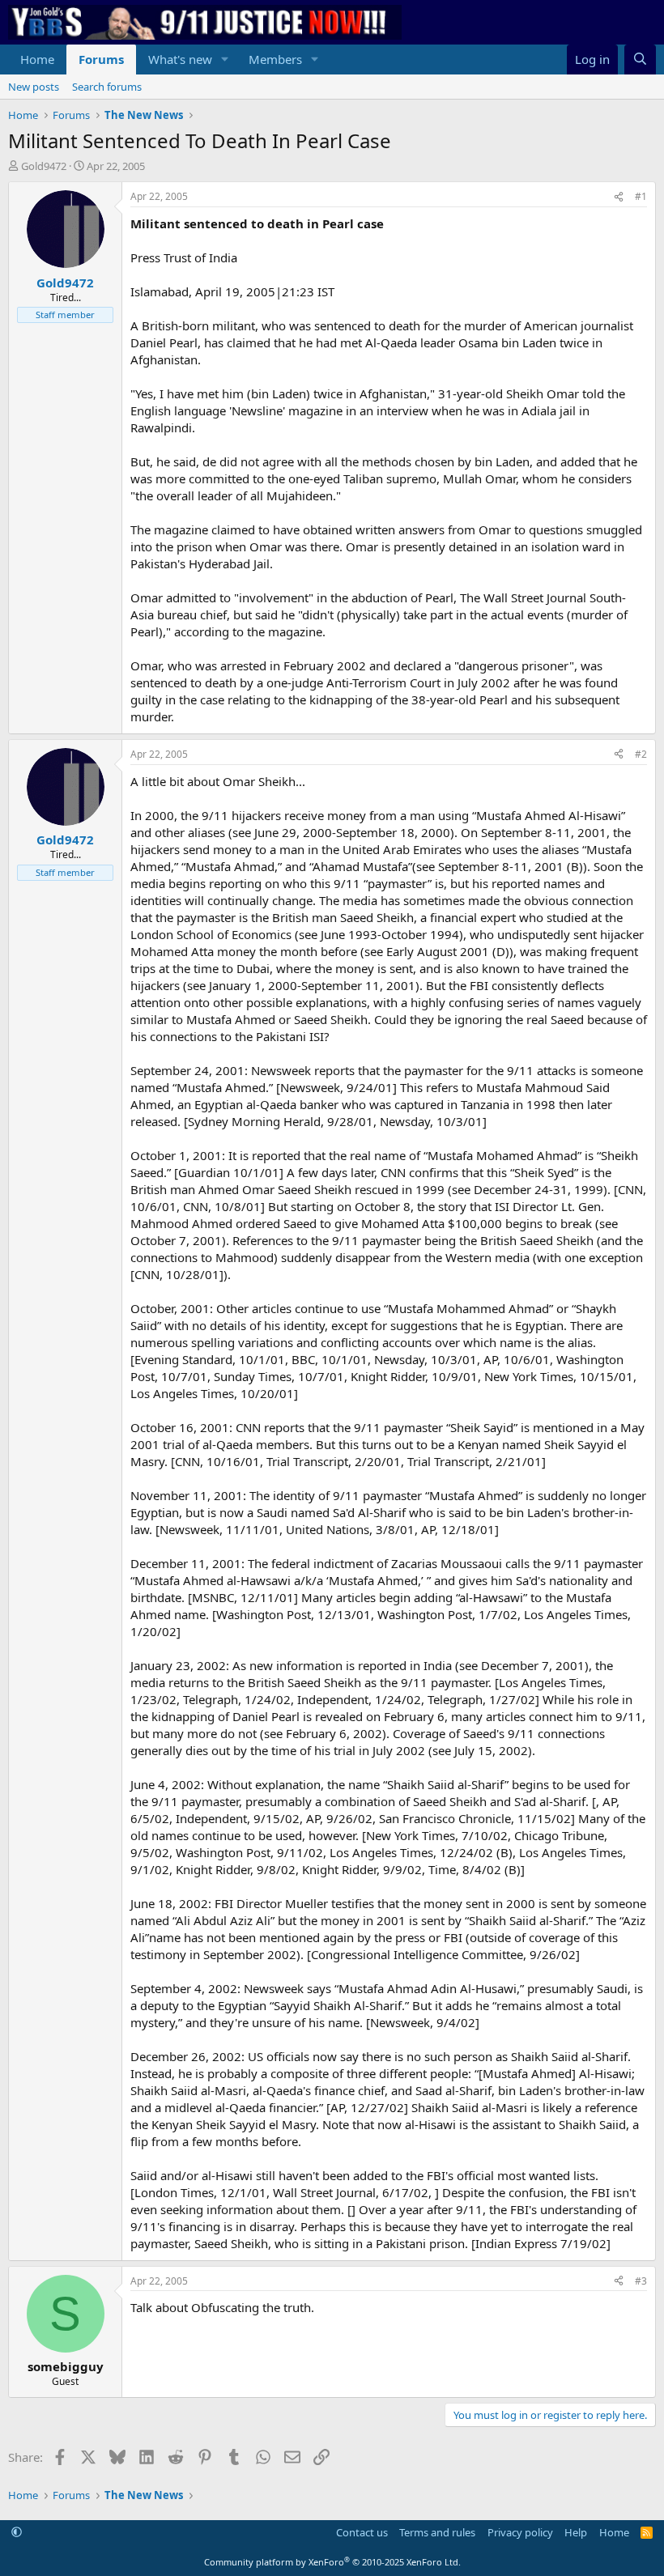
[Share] (619, 197)
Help (576, 2532)
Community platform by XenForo (332, 2562)
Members (275, 59)
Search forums (107, 87)
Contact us (362, 2532)
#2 (641, 754)
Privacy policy (520, 2532)
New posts (34, 87)
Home (37, 59)
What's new (180, 59)
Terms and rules (437, 2532)
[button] (225, 60)
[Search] (640, 60)
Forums (101, 59)
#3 (641, 2281)
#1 (641, 196)
